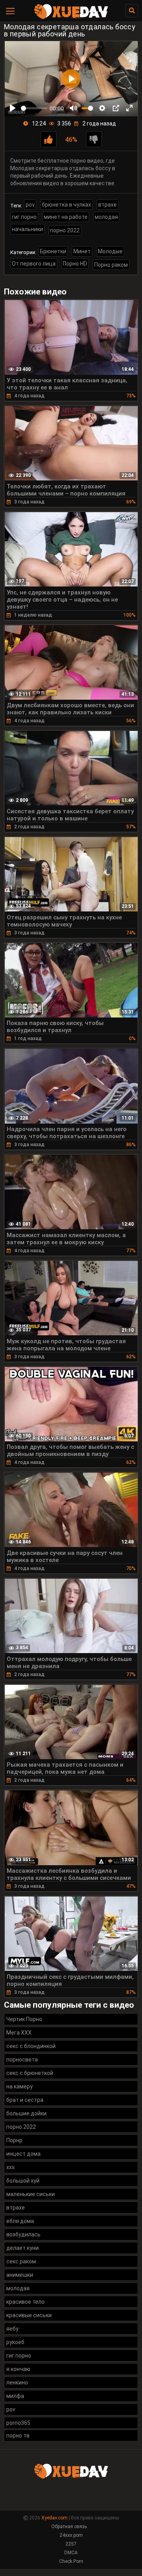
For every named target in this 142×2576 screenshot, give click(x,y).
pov (30, 205)
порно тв (18, 2436)
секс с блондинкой (31, 2046)
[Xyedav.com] (71, 18)
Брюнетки (53, 251)
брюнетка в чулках (66, 205)
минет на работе (66, 217)
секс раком (21, 2261)
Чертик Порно (24, 2019)
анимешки (20, 2275)
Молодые (110, 251)
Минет (82, 251)
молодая (106, 217)
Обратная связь (69, 2527)
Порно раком (111, 265)
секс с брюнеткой (30, 2073)
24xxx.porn (71, 2535)
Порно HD (75, 264)
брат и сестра (25, 2100)
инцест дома (23, 2154)
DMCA (71, 2553)
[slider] (34, 108)
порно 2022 (65, 230)
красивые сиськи (29, 2315)
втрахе (107, 205)
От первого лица (34, 264)
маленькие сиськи (31, 2194)
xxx (10, 2167)
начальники (27, 229)
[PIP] (116, 108)
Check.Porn (71, 2561)
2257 (71, 2544)
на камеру (20, 2086)
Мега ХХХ (19, 2033)
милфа (15, 2396)
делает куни (22, 2248)
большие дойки (26, 2113)
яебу (12, 2329)
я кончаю (18, 2369)
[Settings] (102, 108)
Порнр (14, 2140)
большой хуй (23, 2181)
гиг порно (24, 217)
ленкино (17, 2382)
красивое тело (25, 2302)
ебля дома (20, 2221)
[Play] (13, 108)
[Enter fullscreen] (129, 108)
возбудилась (23, 2234)
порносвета (22, 2060)
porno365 (18, 2423)
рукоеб (15, 2342)
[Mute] (73, 108)
